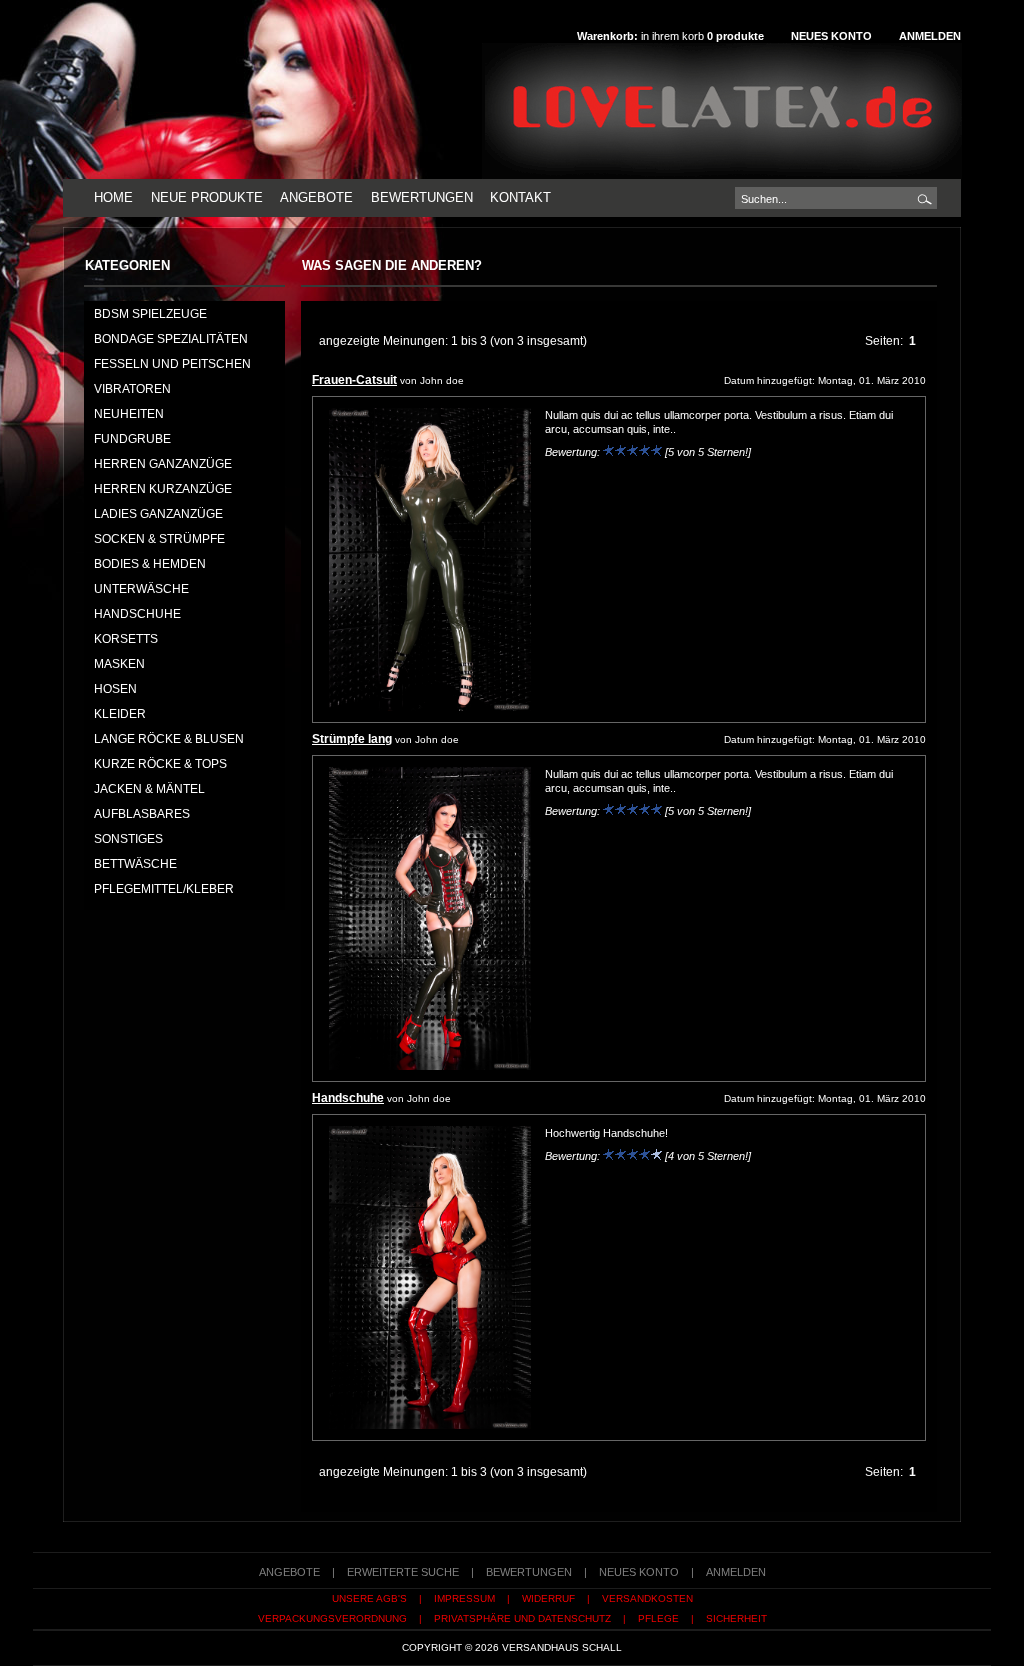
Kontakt (520, 197)
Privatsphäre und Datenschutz (522, 1618)
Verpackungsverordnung (332, 1618)
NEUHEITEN (129, 414)
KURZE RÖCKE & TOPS (160, 764)
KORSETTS (126, 639)
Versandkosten (647, 1598)
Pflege (658, 1618)
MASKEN (119, 664)
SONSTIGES (128, 839)
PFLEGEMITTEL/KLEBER (164, 889)
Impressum (464, 1598)
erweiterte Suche (403, 1572)
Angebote (316, 197)
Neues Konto (831, 36)
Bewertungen (422, 197)
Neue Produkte (207, 197)
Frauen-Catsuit (354, 380)
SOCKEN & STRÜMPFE (159, 539)
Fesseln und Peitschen (172, 364)
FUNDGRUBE (132, 439)
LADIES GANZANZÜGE (158, 514)
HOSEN (115, 689)
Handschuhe (348, 1098)
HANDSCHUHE (137, 614)
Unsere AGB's (369, 1598)
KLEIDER (120, 714)
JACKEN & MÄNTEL (149, 789)
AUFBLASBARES (142, 814)
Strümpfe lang (352, 739)
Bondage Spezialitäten (171, 339)
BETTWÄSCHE (135, 864)
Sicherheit (736, 1618)
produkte (735, 36)
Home (113, 197)
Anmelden (930, 36)
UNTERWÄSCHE (141, 589)
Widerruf (548, 1598)
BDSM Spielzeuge (150, 314)
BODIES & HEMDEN (150, 564)
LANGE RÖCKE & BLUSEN (169, 739)
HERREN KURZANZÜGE (163, 489)
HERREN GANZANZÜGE (163, 464)
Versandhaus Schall (562, 1647)
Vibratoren (132, 389)
